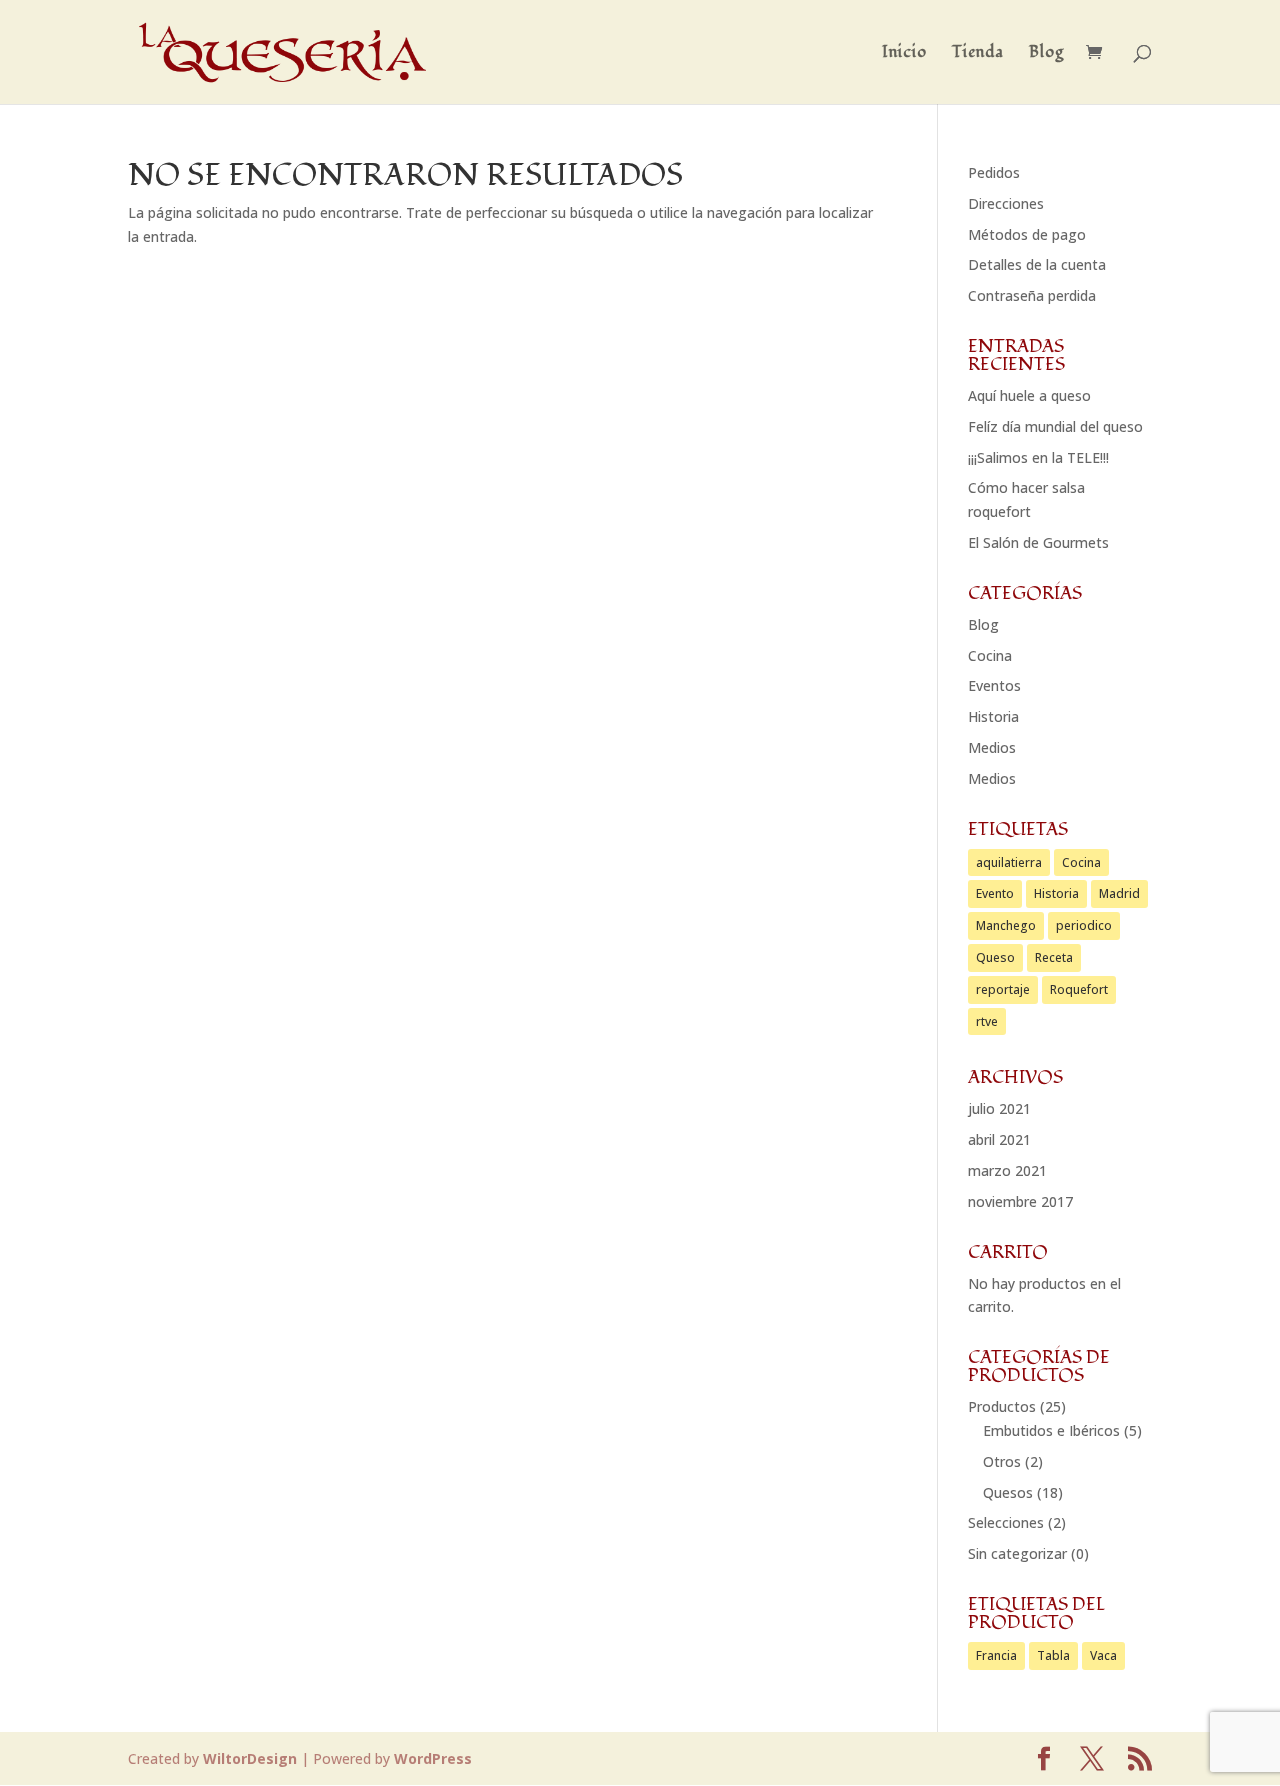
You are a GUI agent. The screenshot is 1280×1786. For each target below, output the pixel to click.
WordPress (433, 1758)
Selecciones (1006, 1522)
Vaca (1103, 1655)
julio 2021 (999, 1108)
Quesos (1008, 1492)
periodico (1084, 925)
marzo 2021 (1007, 1170)
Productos (1002, 1406)
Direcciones (1006, 203)
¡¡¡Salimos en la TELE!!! (1038, 457)
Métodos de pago (1027, 234)
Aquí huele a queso (1029, 395)
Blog (1046, 54)
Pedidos (994, 172)
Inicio (904, 54)
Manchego (1006, 925)
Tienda (978, 54)
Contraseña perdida (1032, 295)
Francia (996, 1655)
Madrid (1119, 893)
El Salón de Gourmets (1038, 542)
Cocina (990, 655)
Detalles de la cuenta (1037, 264)
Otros (1002, 1461)
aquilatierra (1009, 862)
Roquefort (1079, 989)
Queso (995, 957)
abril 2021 (999, 1139)
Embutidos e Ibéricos (1051, 1430)
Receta (1054, 957)
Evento (995, 893)
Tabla (1053, 1655)
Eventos (994, 685)
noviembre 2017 (1020, 1201)
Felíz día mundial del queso (1055, 426)
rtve (987, 1021)
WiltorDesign (250, 1758)
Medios (992, 747)
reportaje (1003, 989)
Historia (993, 716)
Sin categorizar (1017, 1553)
